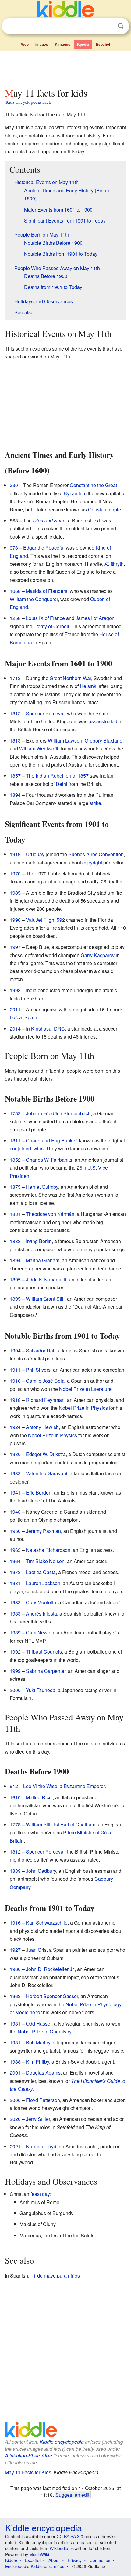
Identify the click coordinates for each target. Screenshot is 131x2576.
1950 (15, 1531)
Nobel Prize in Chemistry (44, 2031)
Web (25, 44)
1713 (15, 678)
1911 (15, 1370)
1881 (15, 1214)
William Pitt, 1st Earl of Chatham (61, 1824)
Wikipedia (59, 2548)
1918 (15, 1400)
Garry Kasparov (98, 955)
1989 (15, 1632)
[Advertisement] (65, 68)
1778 (15, 1824)
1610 (15, 1797)
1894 (15, 795)
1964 (15, 1561)
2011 (15, 1009)
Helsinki (89, 686)
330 (14, 485)
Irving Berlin (39, 1241)
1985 (15, 893)
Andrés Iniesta (41, 1614)
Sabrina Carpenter (46, 1671)
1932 (15, 1473)
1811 (15, 1140)
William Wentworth (39, 748)
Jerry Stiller (38, 2119)
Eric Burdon (39, 1493)
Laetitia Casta (41, 1572)
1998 (15, 990)
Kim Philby (37, 2062)
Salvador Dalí (41, 1350)
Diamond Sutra (49, 520)
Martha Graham (43, 1260)
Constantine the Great (93, 485)
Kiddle (11, 2560)
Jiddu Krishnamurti (46, 1279)
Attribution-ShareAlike (28, 2455)
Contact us (100, 2560)
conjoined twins (27, 1148)
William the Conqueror (34, 599)
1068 (15, 591)
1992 (15, 1652)
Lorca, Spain (23, 1017)
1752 (15, 1113)
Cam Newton (40, 1632)
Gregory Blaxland (104, 741)
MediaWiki (39, 2554)
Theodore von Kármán (50, 1214)
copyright (92, 862)
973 (14, 548)
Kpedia (83, 44)
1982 (15, 1602)
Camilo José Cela (45, 1381)
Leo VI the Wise (40, 1786)
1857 (15, 776)
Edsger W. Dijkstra (46, 1454)
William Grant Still (45, 1299)
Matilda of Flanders (47, 591)
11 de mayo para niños (55, 2276)
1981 (15, 1583)
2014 (15, 1029)
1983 (15, 1614)
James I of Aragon (95, 618)
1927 (15, 1950)
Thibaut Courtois (44, 1652)
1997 (15, 947)
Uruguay (35, 854)
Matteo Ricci (39, 1797)
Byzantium (75, 493)
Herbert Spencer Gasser (52, 1996)
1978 (15, 1572)
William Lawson (65, 741)
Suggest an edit (72, 2495)
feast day (40, 2194)
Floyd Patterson (43, 2100)
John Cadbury (41, 1871)
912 (14, 1786)
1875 (15, 1187)
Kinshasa (41, 1029)
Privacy (75, 2560)
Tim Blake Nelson (45, 1561)
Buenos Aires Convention (96, 854)
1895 (15, 1279)
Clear (108, 26)
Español (103, 44)
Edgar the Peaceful (44, 548)
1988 (15, 2062)
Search (121, 26)
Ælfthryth (114, 564)
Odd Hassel (39, 2024)
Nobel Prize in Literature (85, 1389)
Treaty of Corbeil (51, 626)
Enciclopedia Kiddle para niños (35, 2566)
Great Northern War (70, 678)
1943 (15, 1512)
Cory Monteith (41, 1602)
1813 (15, 741)
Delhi (62, 784)
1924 (15, 1427)
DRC (59, 1029)
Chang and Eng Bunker (51, 1140)
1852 (15, 1160)
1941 (15, 1493)
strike (95, 803)
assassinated (103, 721)
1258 (15, 618)
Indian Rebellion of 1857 (62, 776)
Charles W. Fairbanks (49, 1160)
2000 (15, 1690)
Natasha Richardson (48, 1550)
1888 (15, 1241)
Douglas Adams (43, 2073)
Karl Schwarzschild (47, 1923)
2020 (15, 2119)
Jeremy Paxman (43, 1531)
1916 (15, 1381)
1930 (15, 1454)
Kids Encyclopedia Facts (29, 102)
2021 (15, 2146)
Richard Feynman (45, 1400)
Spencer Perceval (45, 713)
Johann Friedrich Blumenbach (58, 1113)
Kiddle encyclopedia (62, 2442)
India (31, 990)
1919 (15, 854)
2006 (15, 2100)
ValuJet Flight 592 (45, 920)
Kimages (63, 44)
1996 (15, 920)
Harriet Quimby (42, 1187)
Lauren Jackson (43, 1583)
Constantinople (104, 509)
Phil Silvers (38, 1370)
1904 (15, 1350)
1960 (15, 1969)
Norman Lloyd (41, 2146)
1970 (15, 873)
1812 (15, 713)
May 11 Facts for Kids (28, 2472)
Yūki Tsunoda (41, 1690)
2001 (15, 2073)
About (54, 2560)
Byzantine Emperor (84, 1786)
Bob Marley (38, 2042)
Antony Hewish (42, 1427)
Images (42, 44)
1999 (15, 1671)
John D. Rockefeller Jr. (50, 1969)
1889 (15, 1871)
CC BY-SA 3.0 (70, 2536)
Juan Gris (36, 1950)
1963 (15, 1550)
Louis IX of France (45, 618)
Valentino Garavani (47, 1473)
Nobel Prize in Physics (83, 1408)
